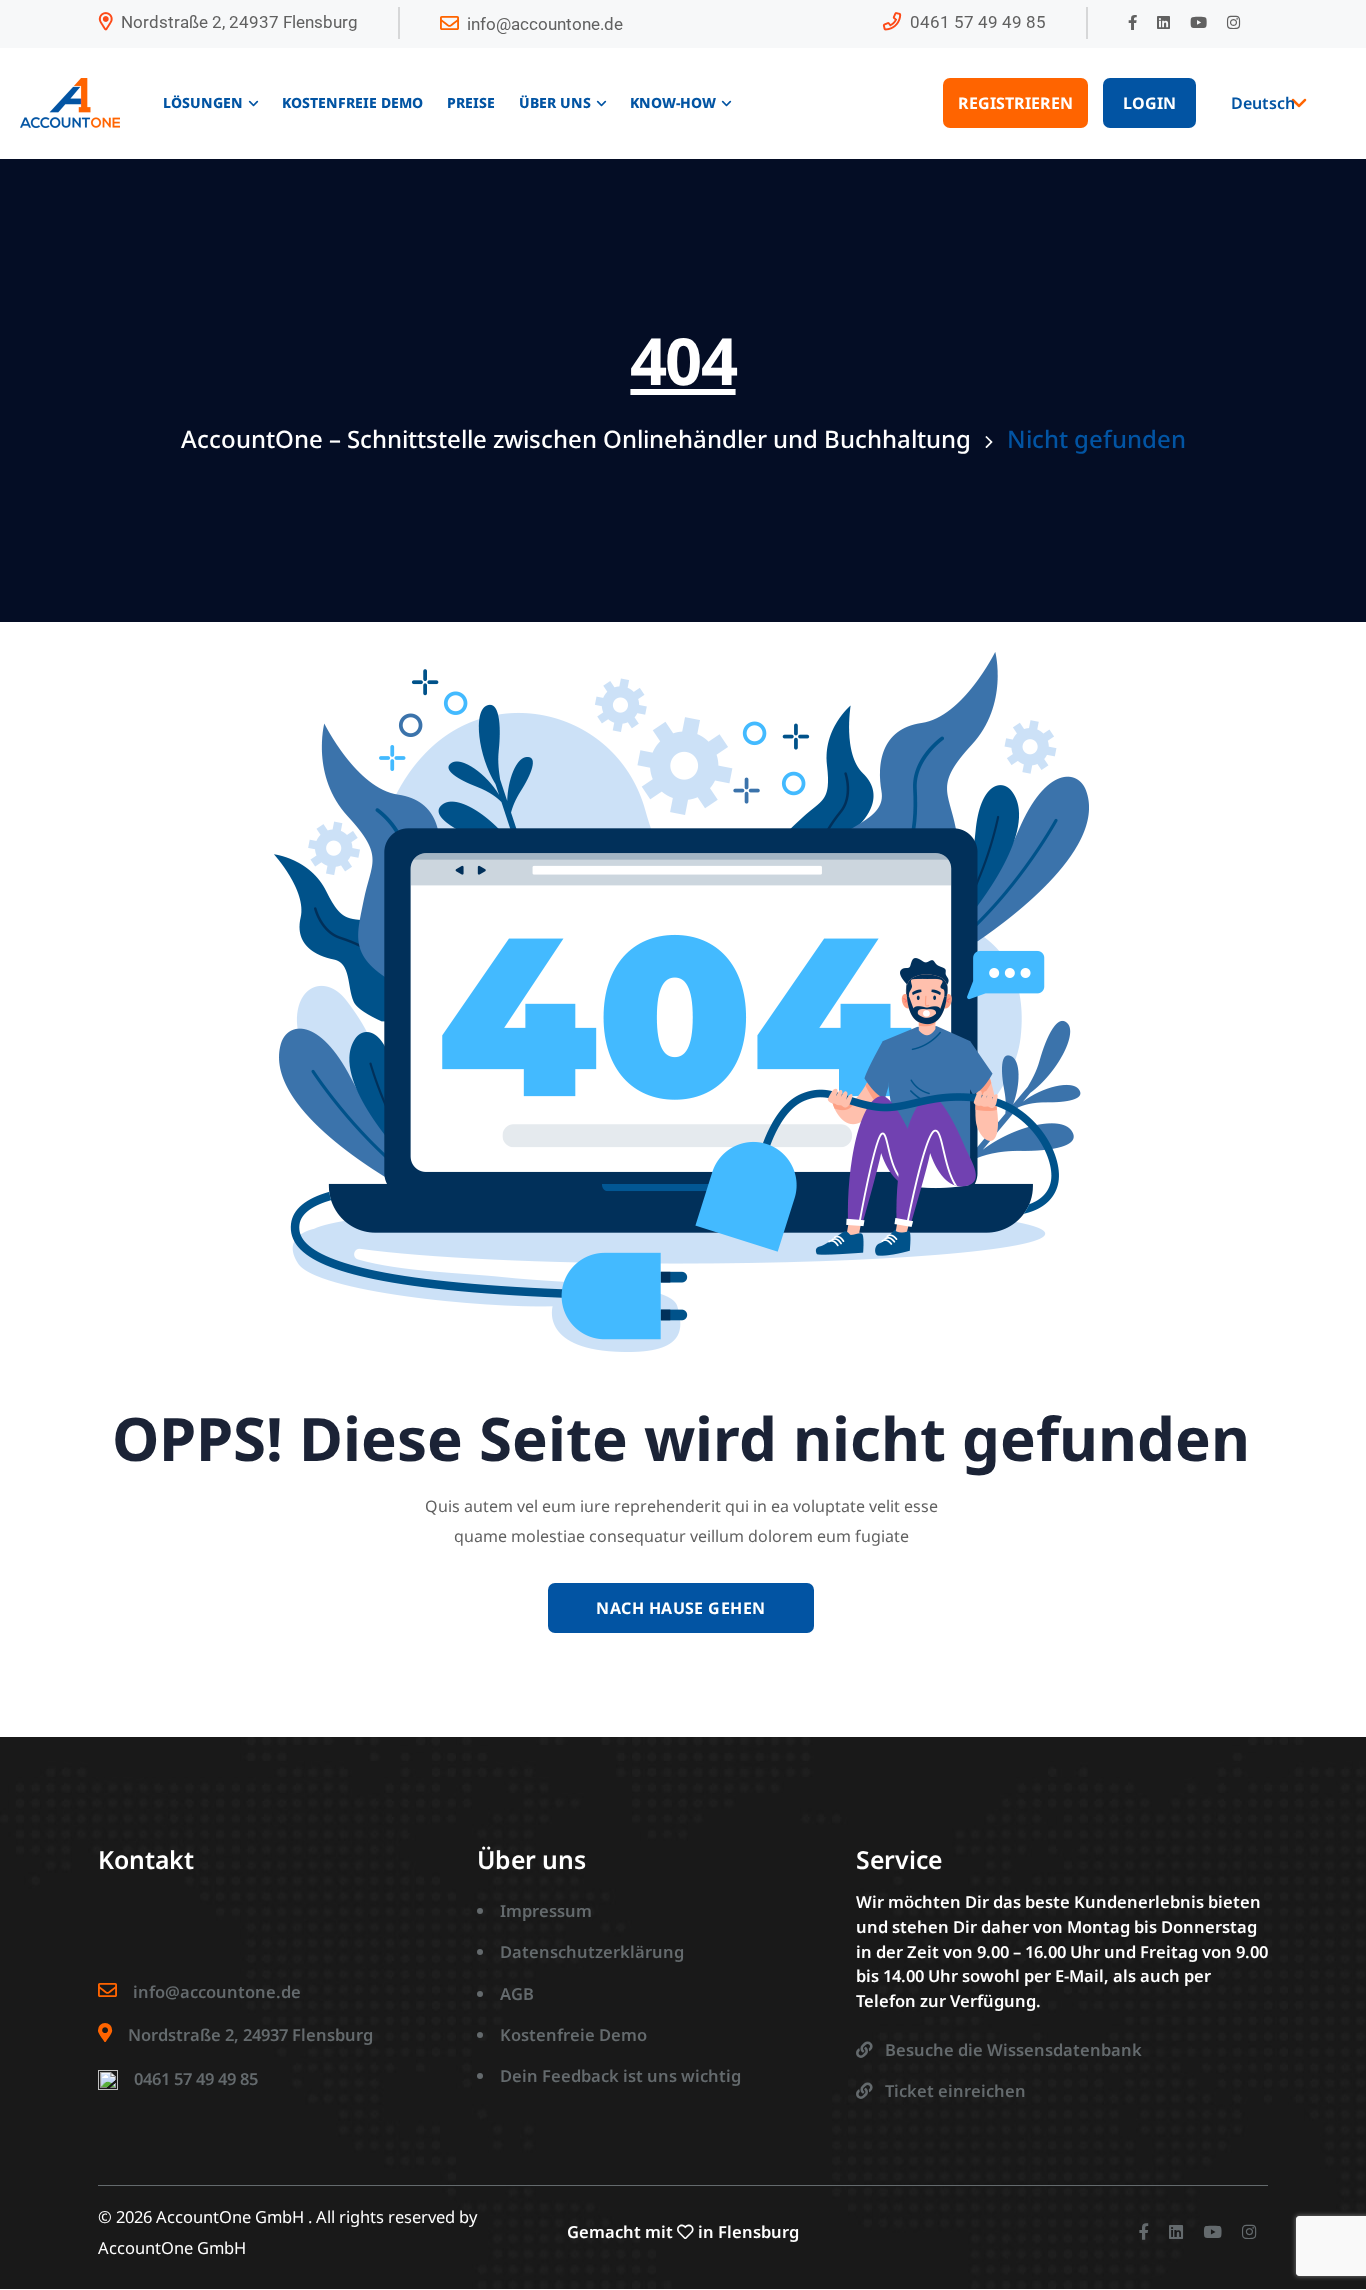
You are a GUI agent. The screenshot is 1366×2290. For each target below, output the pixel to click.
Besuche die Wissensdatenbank (1013, 2049)
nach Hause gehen (681, 1608)
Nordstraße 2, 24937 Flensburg (239, 22)
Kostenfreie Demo (573, 2034)
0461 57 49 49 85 (978, 22)
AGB (517, 1993)
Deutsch (1263, 103)
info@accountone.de (545, 24)
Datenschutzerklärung (592, 1951)
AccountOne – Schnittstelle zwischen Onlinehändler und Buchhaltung (576, 438)
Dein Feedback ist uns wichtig (620, 2075)
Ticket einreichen (955, 2090)
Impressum (546, 1910)
